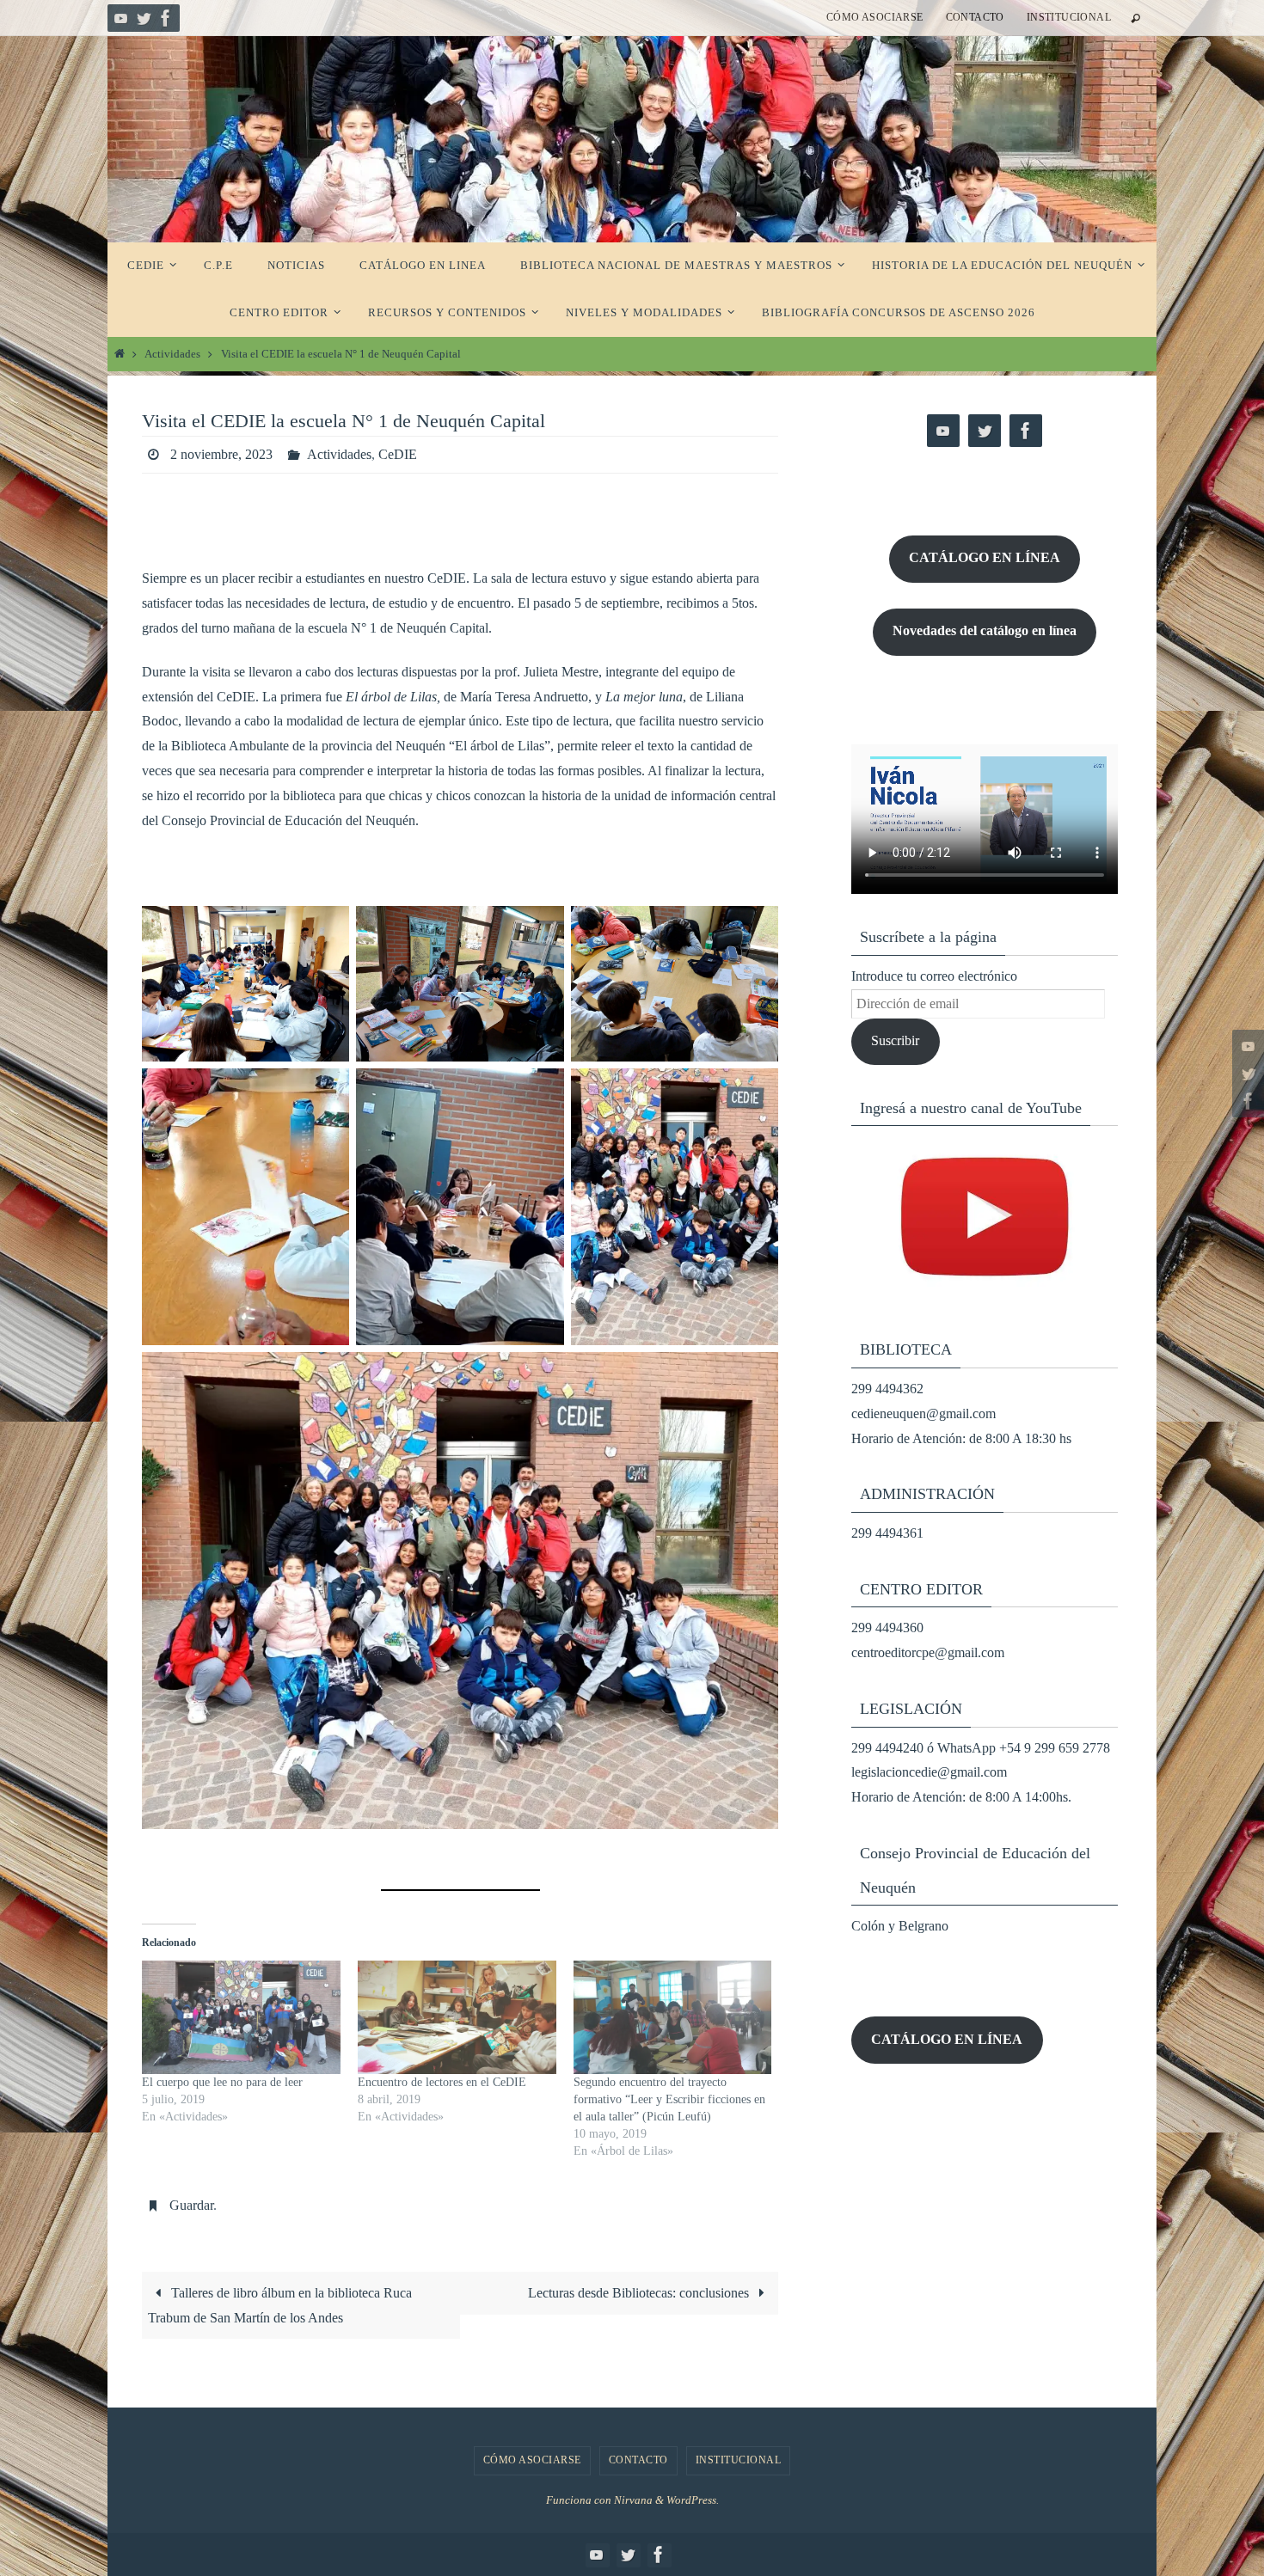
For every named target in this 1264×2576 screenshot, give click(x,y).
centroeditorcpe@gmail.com (928, 1652)
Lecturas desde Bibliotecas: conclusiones (640, 2293)
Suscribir (895, 1040)
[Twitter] (144, 18)
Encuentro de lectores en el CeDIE (442, 2082)
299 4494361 (887, 1533)
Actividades (172, 354)
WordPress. (693, 2500)
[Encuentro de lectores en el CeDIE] (457, 2017)
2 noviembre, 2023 (221, 454)
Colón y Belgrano (900, 1926)
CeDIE (398, 454)
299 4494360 (887, 1628)
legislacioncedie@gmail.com (929, 1772)
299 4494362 (887, 1389)
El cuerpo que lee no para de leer (222, 2082)
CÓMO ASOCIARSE (875, 17)
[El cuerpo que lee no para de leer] (241, 2017)
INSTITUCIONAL (1069, 17)
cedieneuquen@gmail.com (923, 1413)
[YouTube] (121, 18)
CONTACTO (975, 17)
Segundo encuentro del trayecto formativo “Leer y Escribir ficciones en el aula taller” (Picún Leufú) (669, 2099)
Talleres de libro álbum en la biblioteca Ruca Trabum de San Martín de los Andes (279, 2305)
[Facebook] (166, 18)
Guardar (191, 2205)
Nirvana (633, 2500)
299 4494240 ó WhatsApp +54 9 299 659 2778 (981, 1748)
